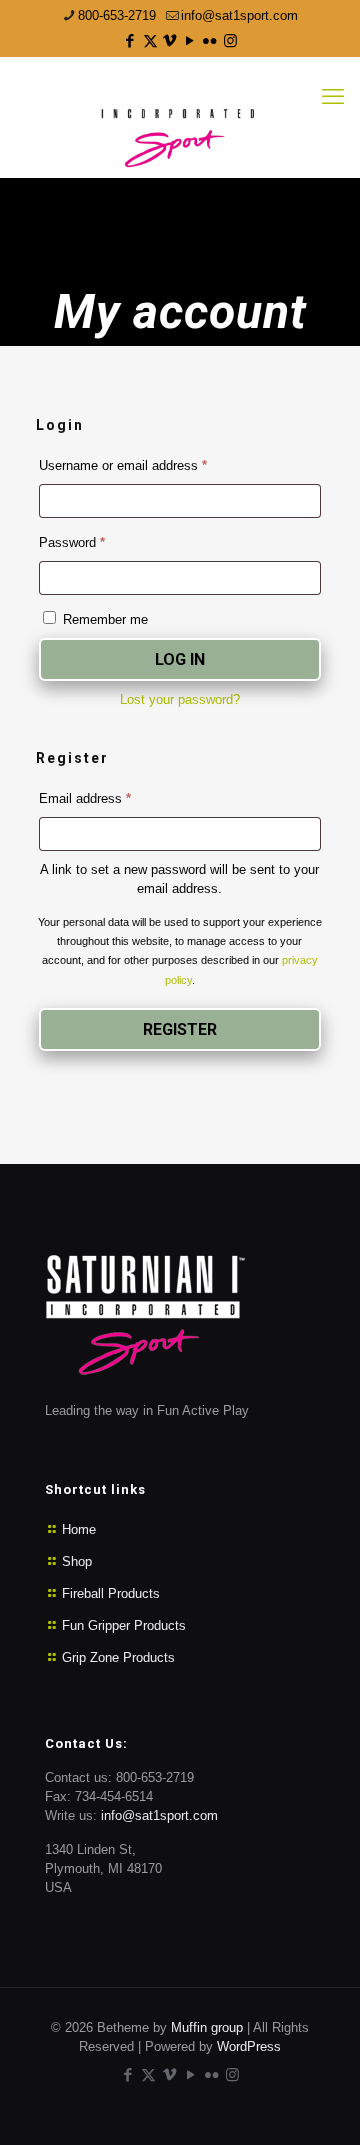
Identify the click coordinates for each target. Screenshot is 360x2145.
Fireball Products (111, 1593)
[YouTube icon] (190, 40)
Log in (180, 659)
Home (79, 1529)
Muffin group (207, 2027)
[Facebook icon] (130, 40)
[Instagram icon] (230, 40)
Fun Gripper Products (124, 1625)
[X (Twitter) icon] (150, 40)
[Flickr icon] (210, 40)
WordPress (249, 2046)
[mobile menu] (333, 97)
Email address (110, 798)
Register (180, 1029)
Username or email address (148, 465)
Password (97, 542)
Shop (77, 1561)
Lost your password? (180, 699)
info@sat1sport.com (239, 15)
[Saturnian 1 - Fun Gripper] (180, 117)
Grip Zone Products (118, 1657)
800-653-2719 (117, 15)
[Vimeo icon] (170, 40)
